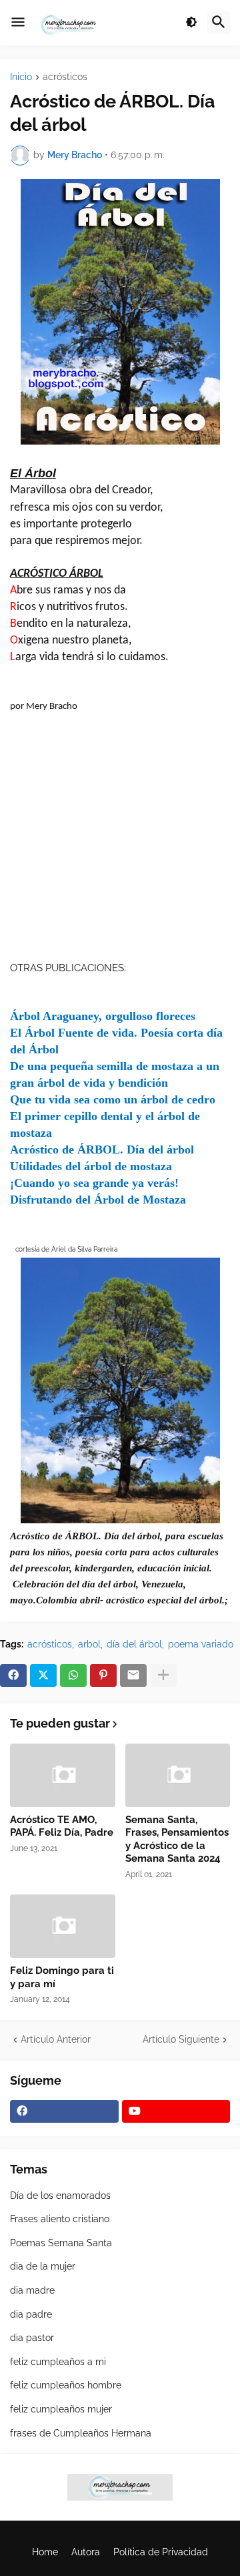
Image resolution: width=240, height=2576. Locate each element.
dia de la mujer (43, 2266)
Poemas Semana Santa (61, 2243)
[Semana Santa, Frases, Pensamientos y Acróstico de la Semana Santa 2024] (178, 1775)
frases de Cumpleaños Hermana (81, 2433)
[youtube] (176, 2111)
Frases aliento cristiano (60, 2219)
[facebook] (64, 2111)
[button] (18, 23)
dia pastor (32, 2338)
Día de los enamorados (60, 2196)
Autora (86, 2552)
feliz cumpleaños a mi (58, 2362)
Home (45, 2552)
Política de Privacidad (161, 2552)
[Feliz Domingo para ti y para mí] (63, 1926)
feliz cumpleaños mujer (61, 2409)
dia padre (31, 2314)
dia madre (32, 2290)
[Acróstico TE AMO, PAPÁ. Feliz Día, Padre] (63, 1775)
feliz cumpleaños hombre (66, 2385)
